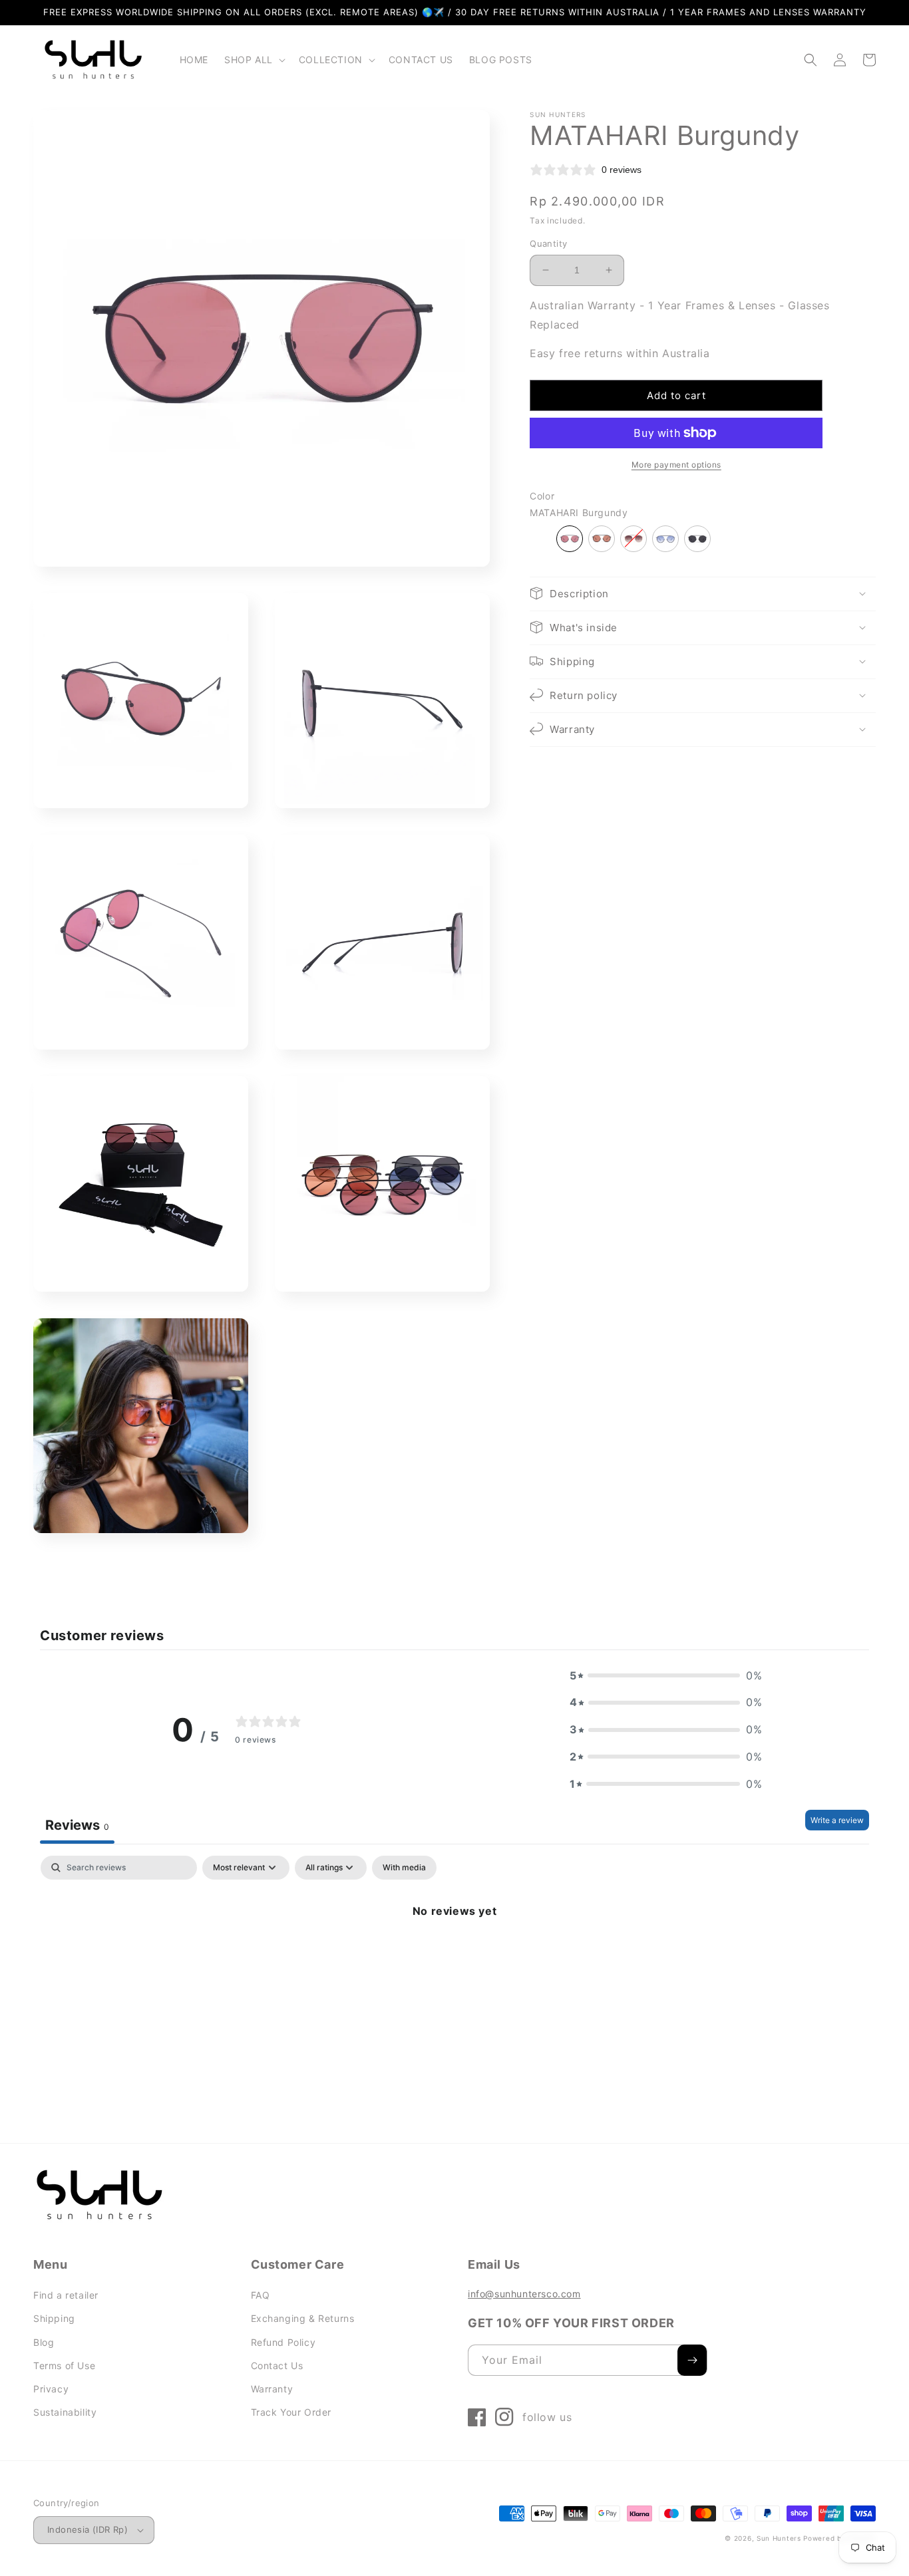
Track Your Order (291, 2412)
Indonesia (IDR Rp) (88, 2529)
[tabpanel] (454, 1956)
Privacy (51, 2389)
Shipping (54, 2318)
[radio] (570, 538)
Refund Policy (283, 2342)
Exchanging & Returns (303, 2318)
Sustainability (65, 2412)
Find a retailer (66, 2295)
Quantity (548, 243)
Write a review (837, 1820)
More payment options (676, 465)
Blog (44, 2342)
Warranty (272, 2389)
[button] (254, 60)
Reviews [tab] (77, 1825)
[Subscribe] (692, 2360)
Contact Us (277, 2365)
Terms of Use (64, 2365)
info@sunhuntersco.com (524, 2294)
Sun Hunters (779, 2538)
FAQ (261, 2295)
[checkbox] (404, 1868)
